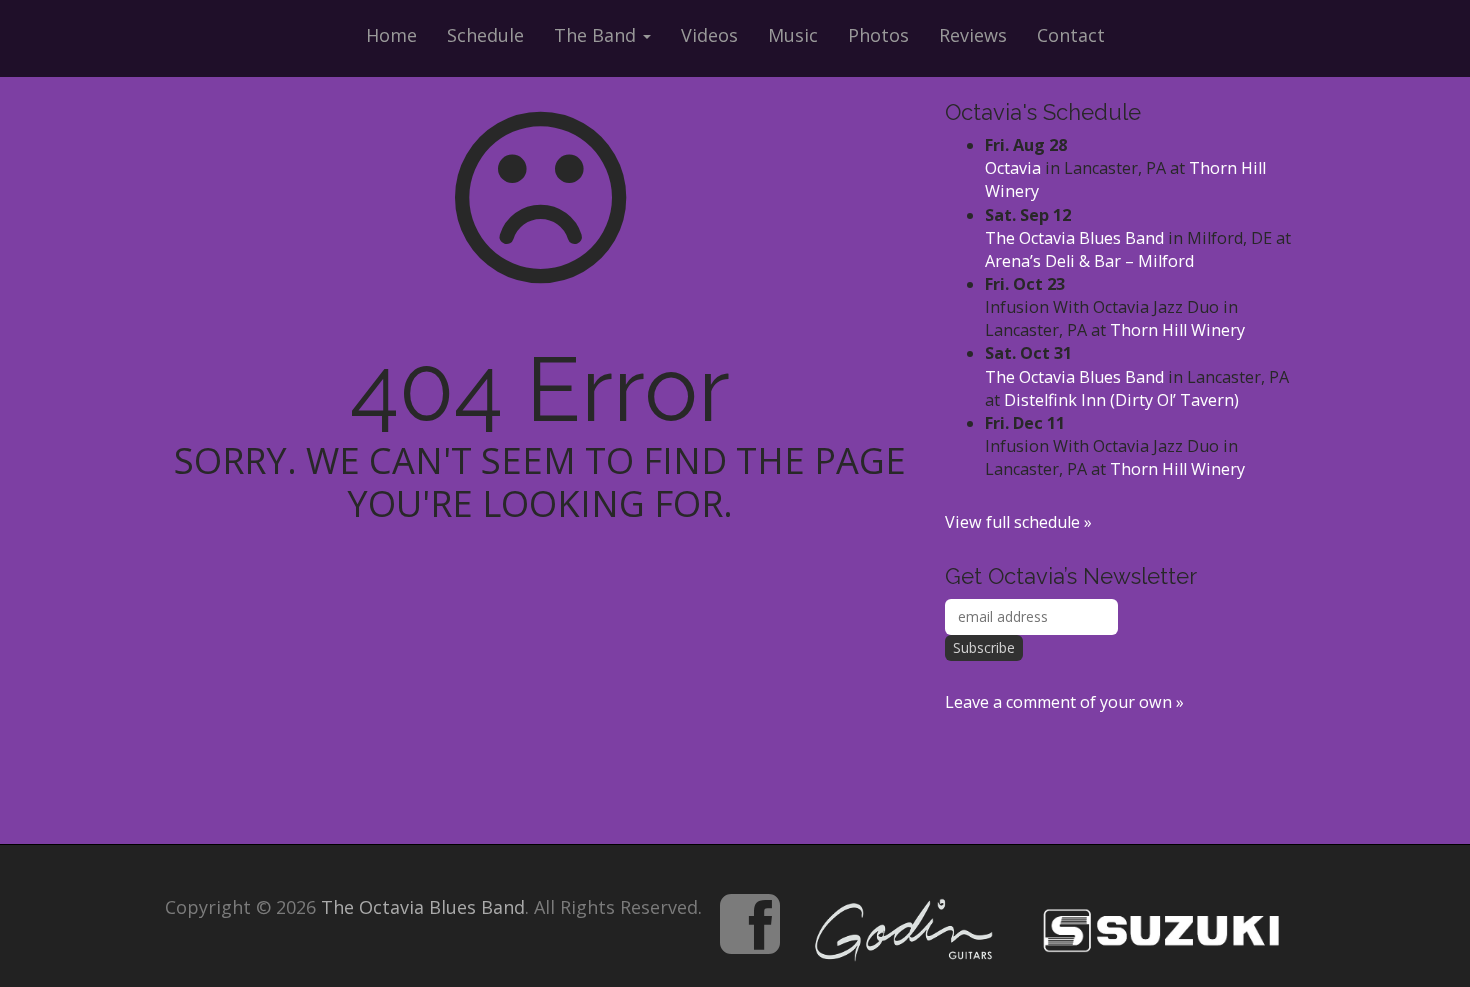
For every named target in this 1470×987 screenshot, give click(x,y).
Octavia (1013, 168)
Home (391, 35)
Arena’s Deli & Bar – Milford (1089, 261)
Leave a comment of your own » (1064, 702)
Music (793, 35)
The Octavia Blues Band (1074, 238)
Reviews (973, 35)
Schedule (485, 35)
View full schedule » (1018, 522)
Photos (878, 35)
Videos (709, 35)
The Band (597, 35)
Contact (1071, 35)
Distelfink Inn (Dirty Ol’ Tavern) (1121, 400)
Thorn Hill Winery (1177, 330)
